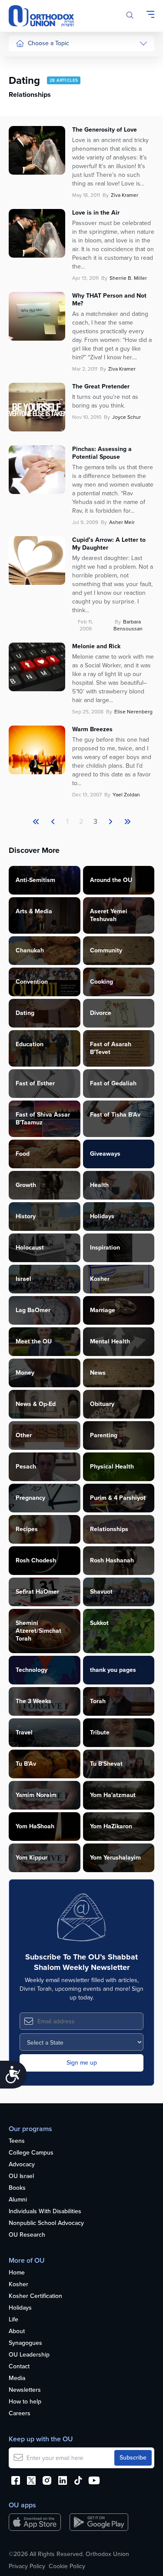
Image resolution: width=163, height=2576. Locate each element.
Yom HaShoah (35, 1826)
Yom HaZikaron (111, 1826)
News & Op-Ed (35, 192)
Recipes (27, 1529)
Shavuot (101, 1592)
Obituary (102, 1404)
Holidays (102, 1216)
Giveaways (105, 1154)
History (26, 1216)
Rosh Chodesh (36, 1560)
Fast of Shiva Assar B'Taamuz (43, 1119)
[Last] (110, 822)
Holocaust (30, 1248)
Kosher (100, 1279)
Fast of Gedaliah (113, 1083)
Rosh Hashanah (112, 1560)
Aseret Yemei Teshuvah (109, 915)
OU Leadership (29, 2355)
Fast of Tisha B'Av (115, 1115)
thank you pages (113, 1670)
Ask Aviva (29, 267)
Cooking (101, 982)
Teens (17, 2141)
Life (13, 2320)
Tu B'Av (26, 1764)
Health (24, 78)
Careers (20, 2414)
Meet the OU (34, 1341)
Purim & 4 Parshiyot (118, 1498)
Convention (32, 982)
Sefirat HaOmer (37, 1592)
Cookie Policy (67, 2566)
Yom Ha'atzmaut (113, 1795)
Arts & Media (34, 911)
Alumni (18, 2200)
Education (30, 1044)
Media (17, 2379)
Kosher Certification (35, 2296)
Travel (24, 1732)
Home (17, 2273)
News (98, 1373)
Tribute (100, 1732)
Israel (23, 1279)
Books (17, 2188)
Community (31, 176)
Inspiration (105, 1248)
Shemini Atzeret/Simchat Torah (38, 1631)
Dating (25, 1013)
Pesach (26, 1467)
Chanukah (30, 950)
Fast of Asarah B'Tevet (111, 1048)
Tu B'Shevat (106, 1764)
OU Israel (21, 2177)
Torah (98, 1701)
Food (23, 61)
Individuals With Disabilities (45, 2212)
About (17, 2332)
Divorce (101, 1013)
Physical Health (112, 1467)
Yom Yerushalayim (115, 1858)
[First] (36, 822)
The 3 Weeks (33, 1701)
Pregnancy (30, 1498)
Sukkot (99, 1623)
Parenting (28, 111)
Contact (19, 2367)
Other (24, 1435)
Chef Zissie (31, 283)
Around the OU (111, 880)
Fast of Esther (35, 1083)
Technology (32, 1670)
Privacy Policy (27, 2566)
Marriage (103, 1310)
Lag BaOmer (33, 1310)
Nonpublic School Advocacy (46, 2223)
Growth (26, 1185)
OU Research (27, 2235)
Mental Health (110, 1341)
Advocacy (22, 2165)
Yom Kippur (32, 1858)
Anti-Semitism (35, 880)
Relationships (34, 94)
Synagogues (25, 2343)
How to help (25, 2402)
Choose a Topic (48, 43)
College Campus (31, 2153)
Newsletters (25, 2390)
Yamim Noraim (36, 1795)
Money (25, 1373)
